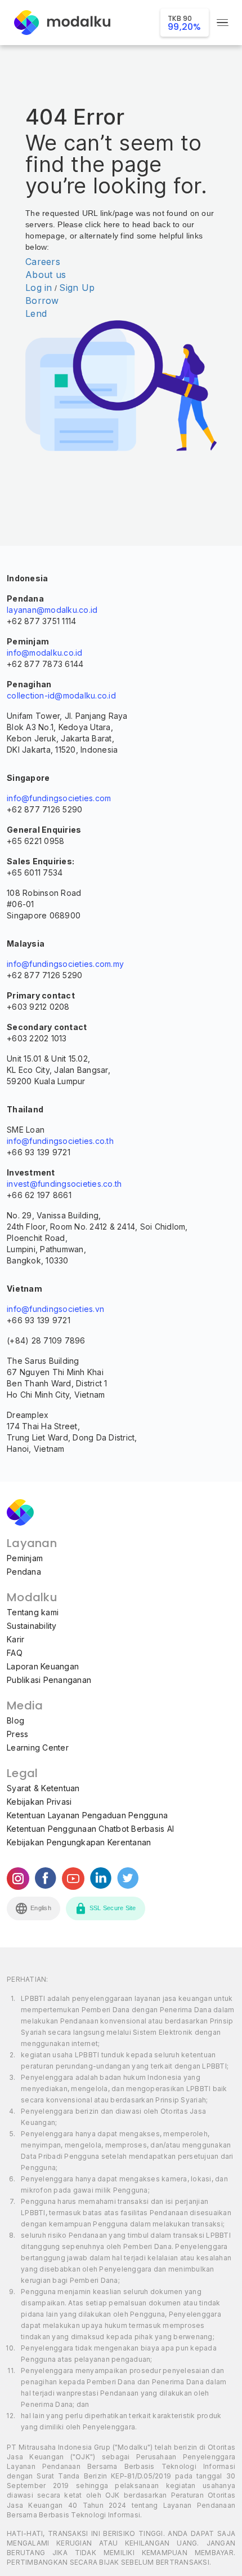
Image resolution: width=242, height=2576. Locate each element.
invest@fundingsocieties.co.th (64, 1184)
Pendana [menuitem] (24, 1572)
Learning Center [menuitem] (38, 1747)
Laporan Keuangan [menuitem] (43, 1666)
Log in (39, 288)
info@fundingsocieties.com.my (65, 964)
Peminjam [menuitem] (25, 1558)
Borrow (42, 301)
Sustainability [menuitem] (32, 1626)
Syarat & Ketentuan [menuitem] (43, 1788)
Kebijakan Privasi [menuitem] (39, 1802)
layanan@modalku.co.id (52, 610)
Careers (43, 262)
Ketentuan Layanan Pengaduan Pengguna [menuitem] (87, 1815)
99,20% (185, 23)
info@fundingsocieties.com (59, 798)
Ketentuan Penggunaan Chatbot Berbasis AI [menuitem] (90, 1829)
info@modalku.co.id (45, 653)
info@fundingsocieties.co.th (60, 1141)
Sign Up (77, 288)
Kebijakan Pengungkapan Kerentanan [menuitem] (79, 1842)
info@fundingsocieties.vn (55, 1309)
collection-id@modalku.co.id (61, 695)
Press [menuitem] (17, 1734)
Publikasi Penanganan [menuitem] (49, 1680)
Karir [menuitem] (15, 1639)
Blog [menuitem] (15, 1720)
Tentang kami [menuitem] (33, 1612)
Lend (36, 313)
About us (46, 275)
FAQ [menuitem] (15, 1653)
